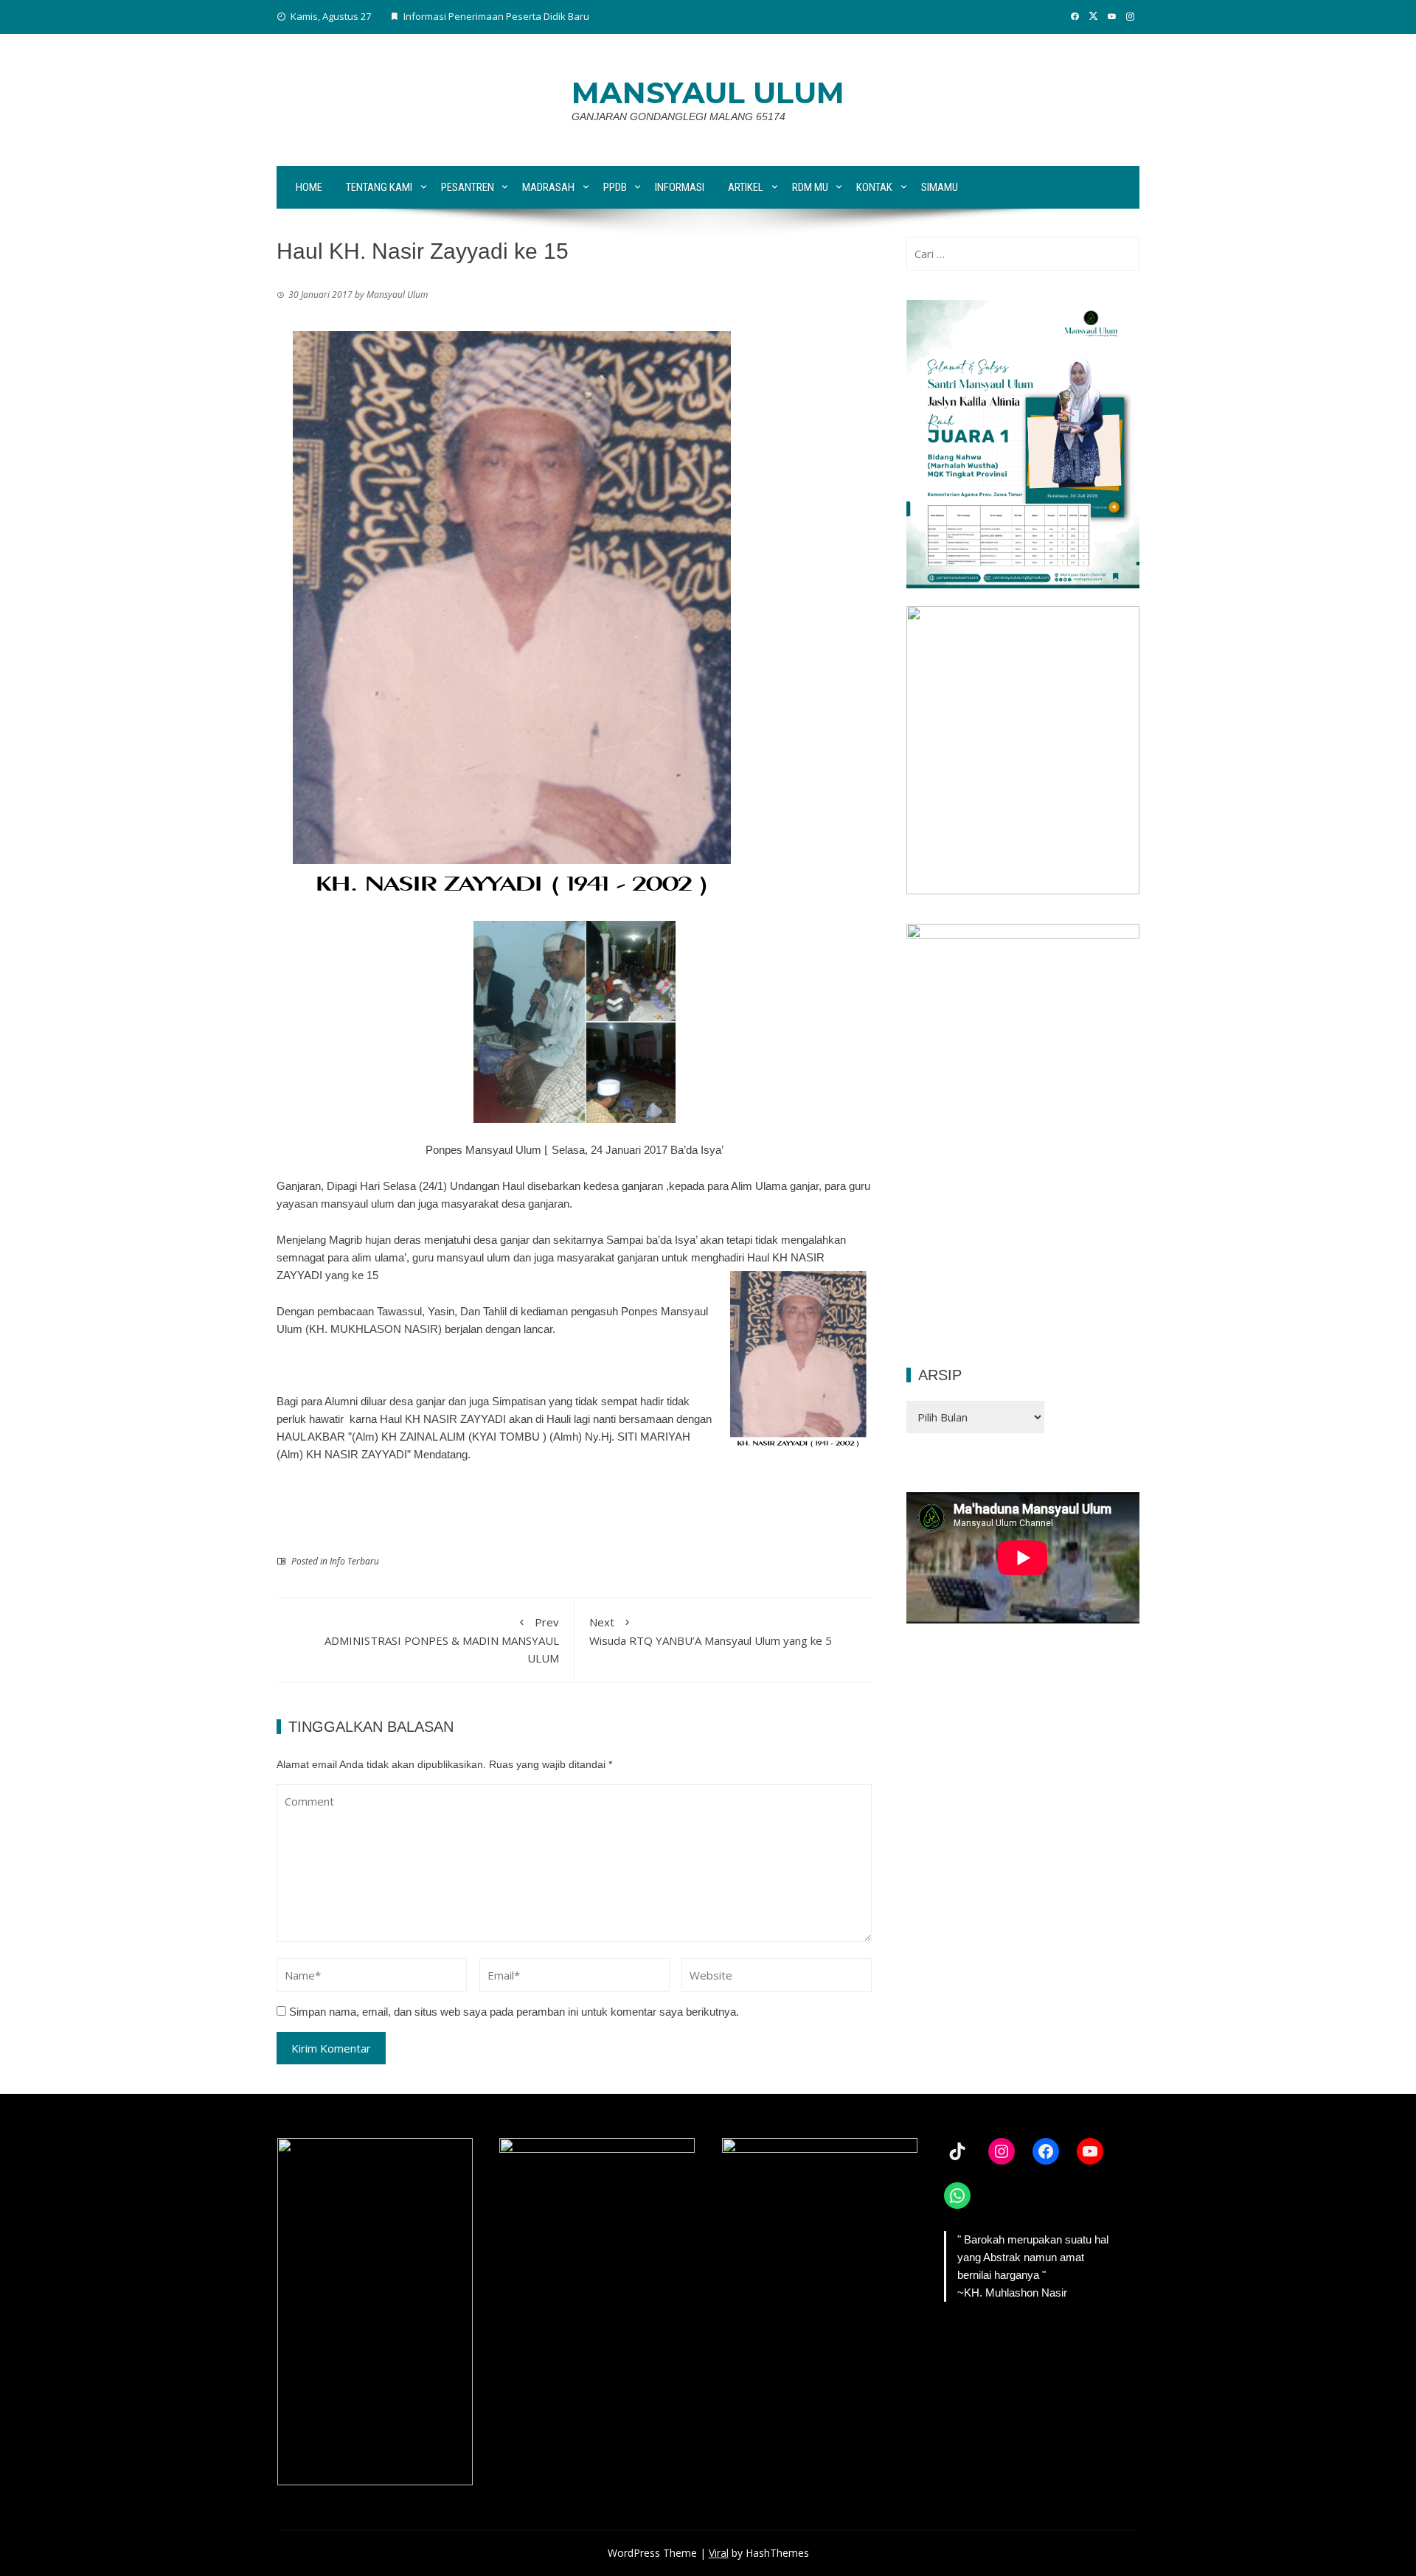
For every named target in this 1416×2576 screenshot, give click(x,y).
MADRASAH (548, 187)
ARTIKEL (746, 187)
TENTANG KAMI (379, 187)
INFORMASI (680, 187)
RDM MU (810, 187)
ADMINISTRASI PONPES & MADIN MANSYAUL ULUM (442, 1640)
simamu (940, 187)
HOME (309, 187)
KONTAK (874, 187)
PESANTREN (468, 187)
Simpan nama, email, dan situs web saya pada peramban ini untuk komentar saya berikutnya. (514, 2012)
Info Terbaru (354, 1561)
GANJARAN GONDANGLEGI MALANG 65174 (678, 116)
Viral (719, 2553)
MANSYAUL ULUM (708, 93)
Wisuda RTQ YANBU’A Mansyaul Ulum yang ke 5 (711, 1631)
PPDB (615, 187)
